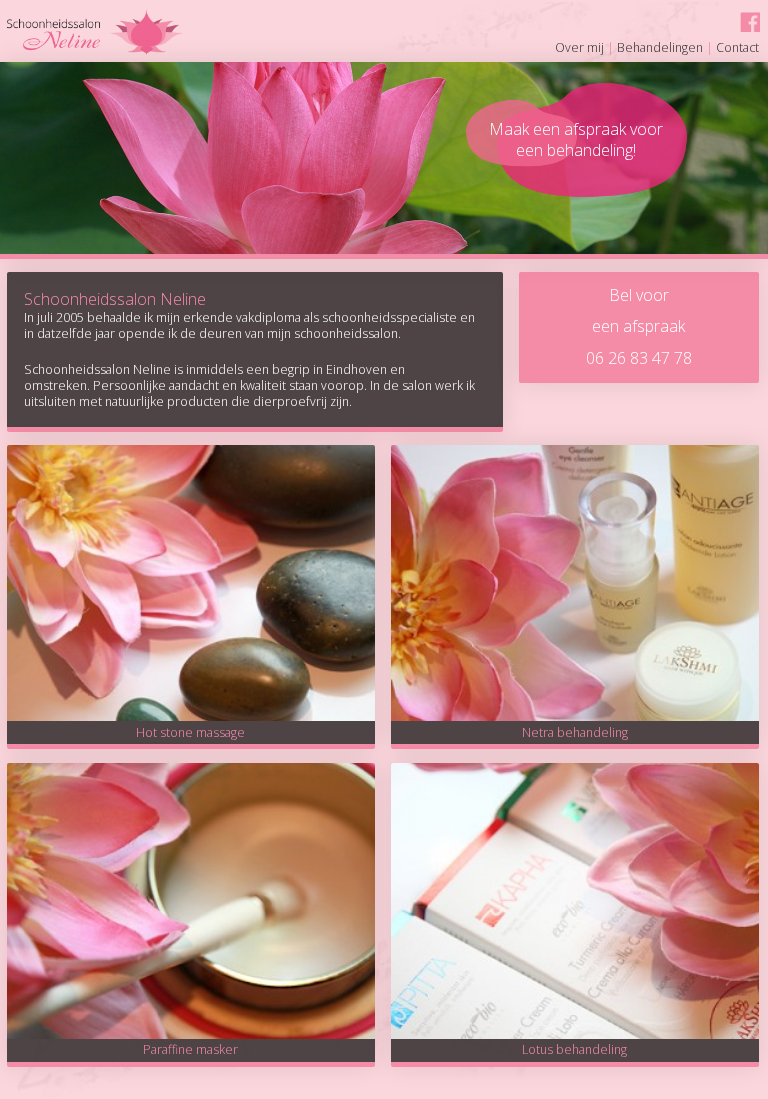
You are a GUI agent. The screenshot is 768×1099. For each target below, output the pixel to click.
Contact (737, 47)
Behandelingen (660, 47)
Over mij (579, 47)
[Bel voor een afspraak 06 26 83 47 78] (638, 270)
